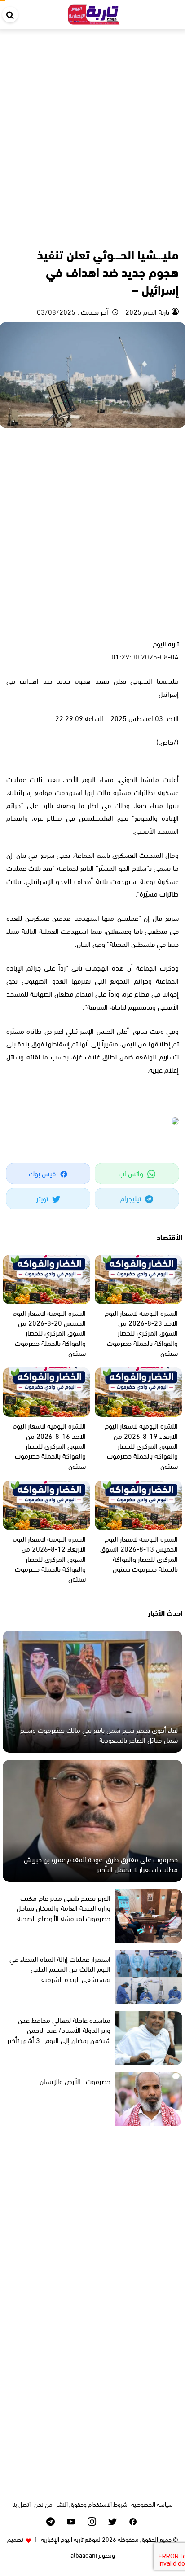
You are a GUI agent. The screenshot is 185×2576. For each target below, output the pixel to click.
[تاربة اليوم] (94, 13)
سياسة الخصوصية (152, 2504)
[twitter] (112, 2521)
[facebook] (133, 2521)
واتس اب (132, 1173)
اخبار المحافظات (160, 234)
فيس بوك (43, 1173)
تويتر (43, 1198)
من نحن (43, 2504)
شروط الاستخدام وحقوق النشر (92, 2504)
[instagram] (92, 2521)
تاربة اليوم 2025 (146, 311)
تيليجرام (132, 1198)
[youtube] (71, 2521)
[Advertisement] (92, 126)
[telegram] (51, 2521)
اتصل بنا (21, 2504)
